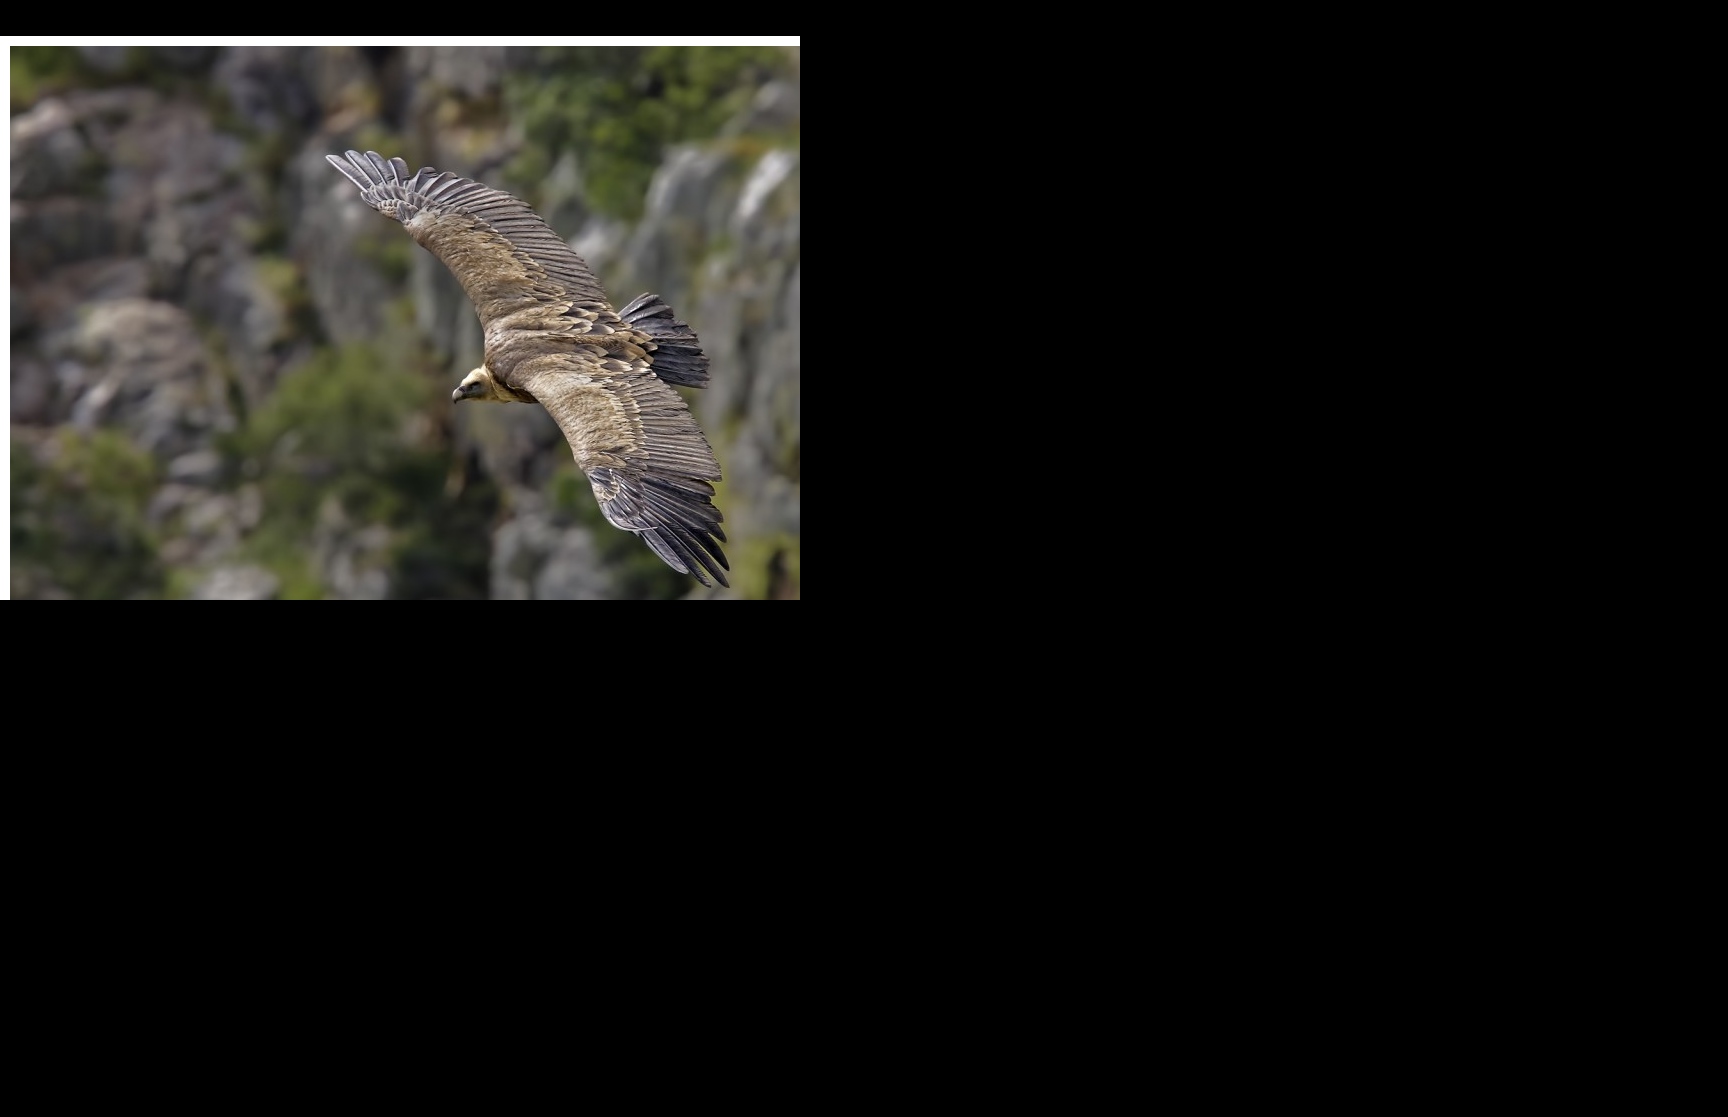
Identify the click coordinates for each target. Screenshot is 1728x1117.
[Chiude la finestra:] (522, 387)
